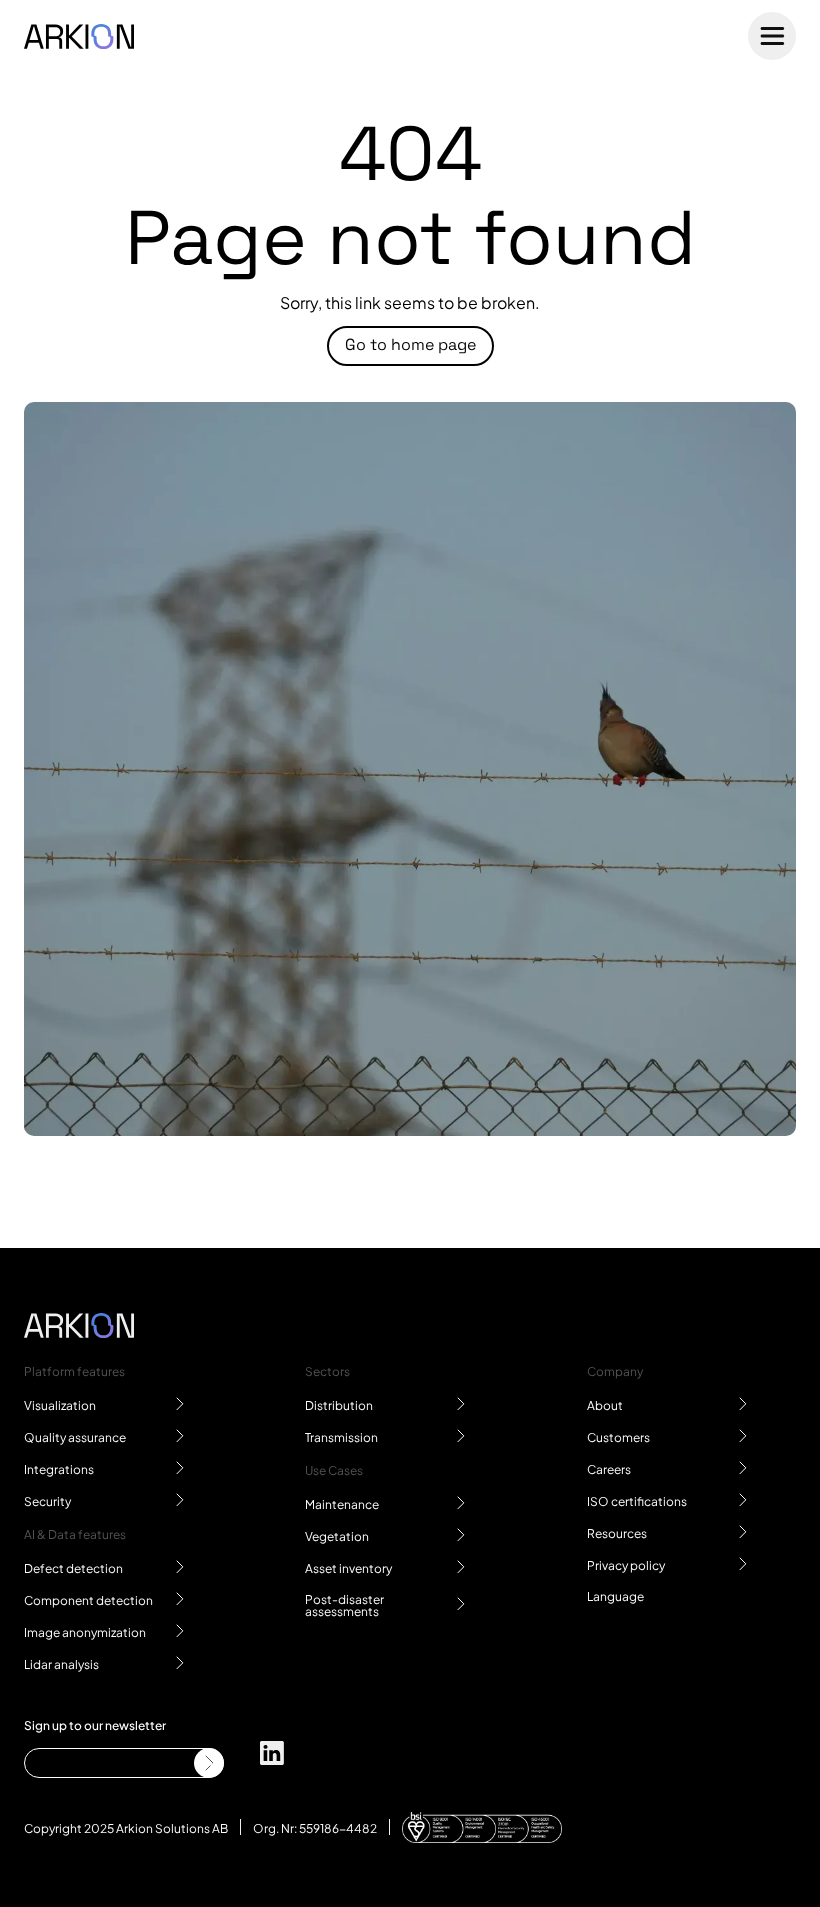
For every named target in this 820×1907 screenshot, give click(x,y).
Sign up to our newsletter (95, 1724)
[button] (615, 1595)
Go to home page (410, 344)
